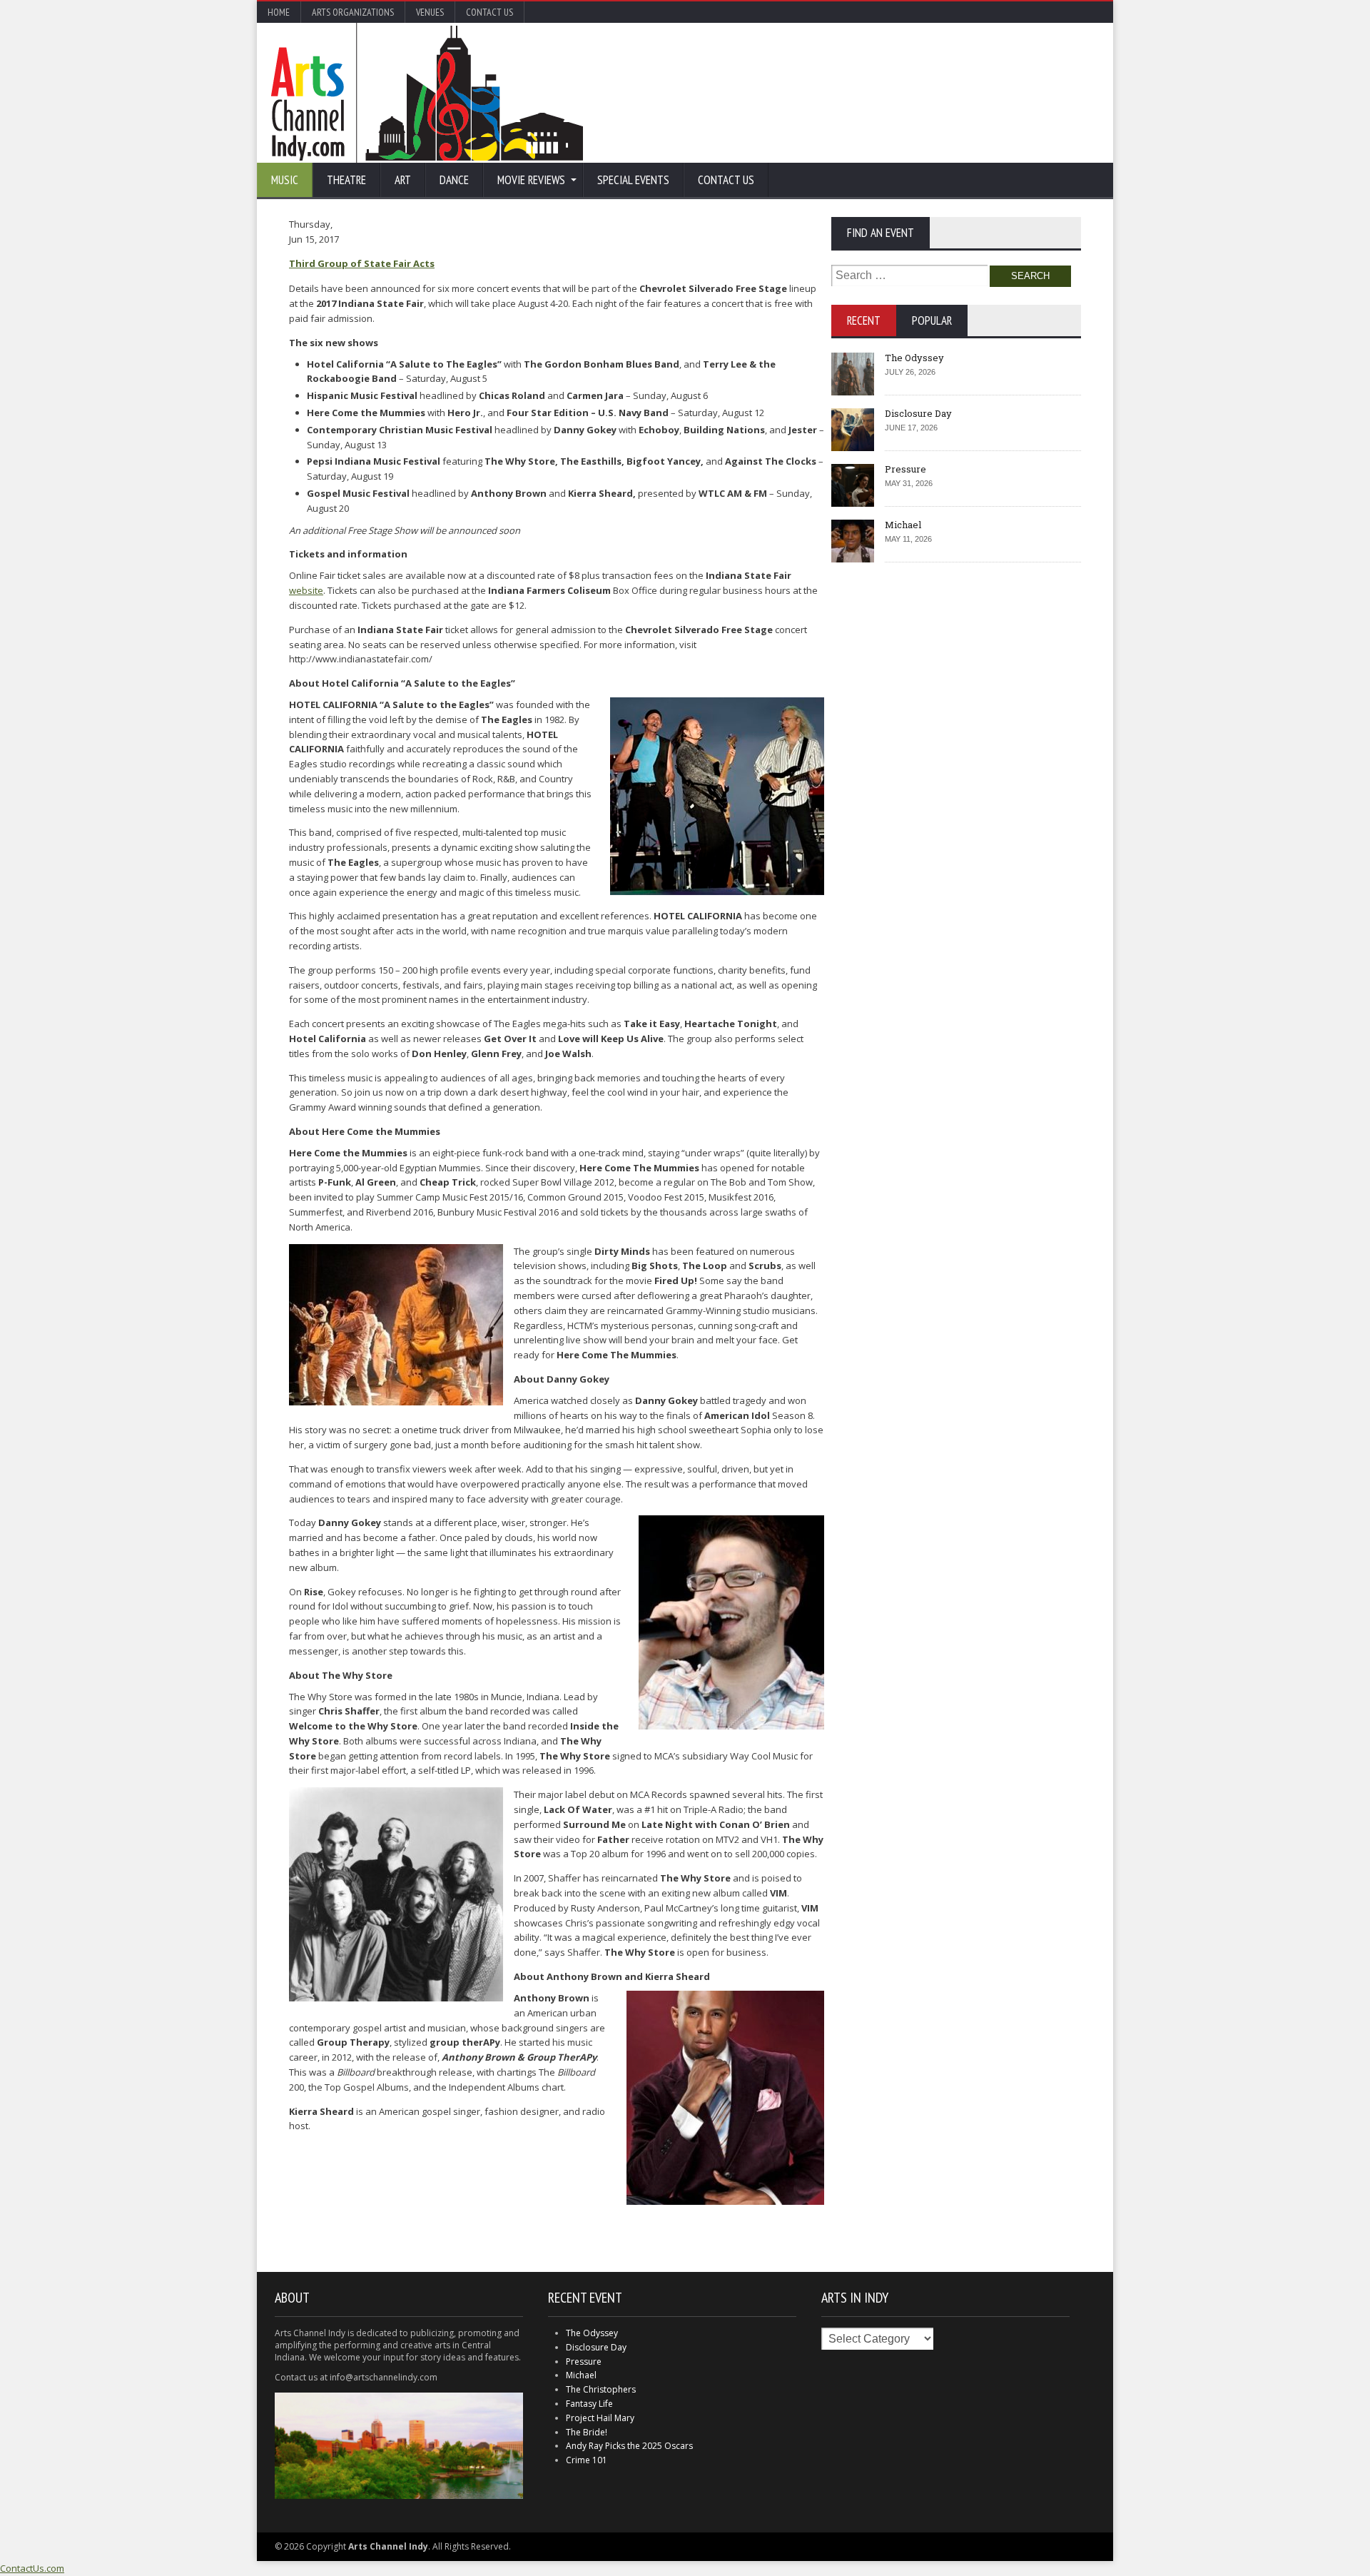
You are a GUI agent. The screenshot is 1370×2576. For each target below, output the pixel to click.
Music (285, 180)
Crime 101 (587, 2460)
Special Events (633, 180)
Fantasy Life (589, 2404)
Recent (864, 320)
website (306, 590)
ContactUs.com (32, 2568)
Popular (932, 320)
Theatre (346, 180)
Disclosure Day (918, 413)
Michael (903, 525)
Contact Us (489, 12)
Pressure (905, 469)
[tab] (864, 320)
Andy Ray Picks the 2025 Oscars (629, 2446)
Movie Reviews (531, 180)
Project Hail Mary (600, 2418)
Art (403, 180)
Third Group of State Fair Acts (362, 263)
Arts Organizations (353, 12)
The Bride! (587, 2432)
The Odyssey (914, 358)
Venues (430, 12)
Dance (454, 180)
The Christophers (601, 2389)
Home (279, 12)
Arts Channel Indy (427, 93)
